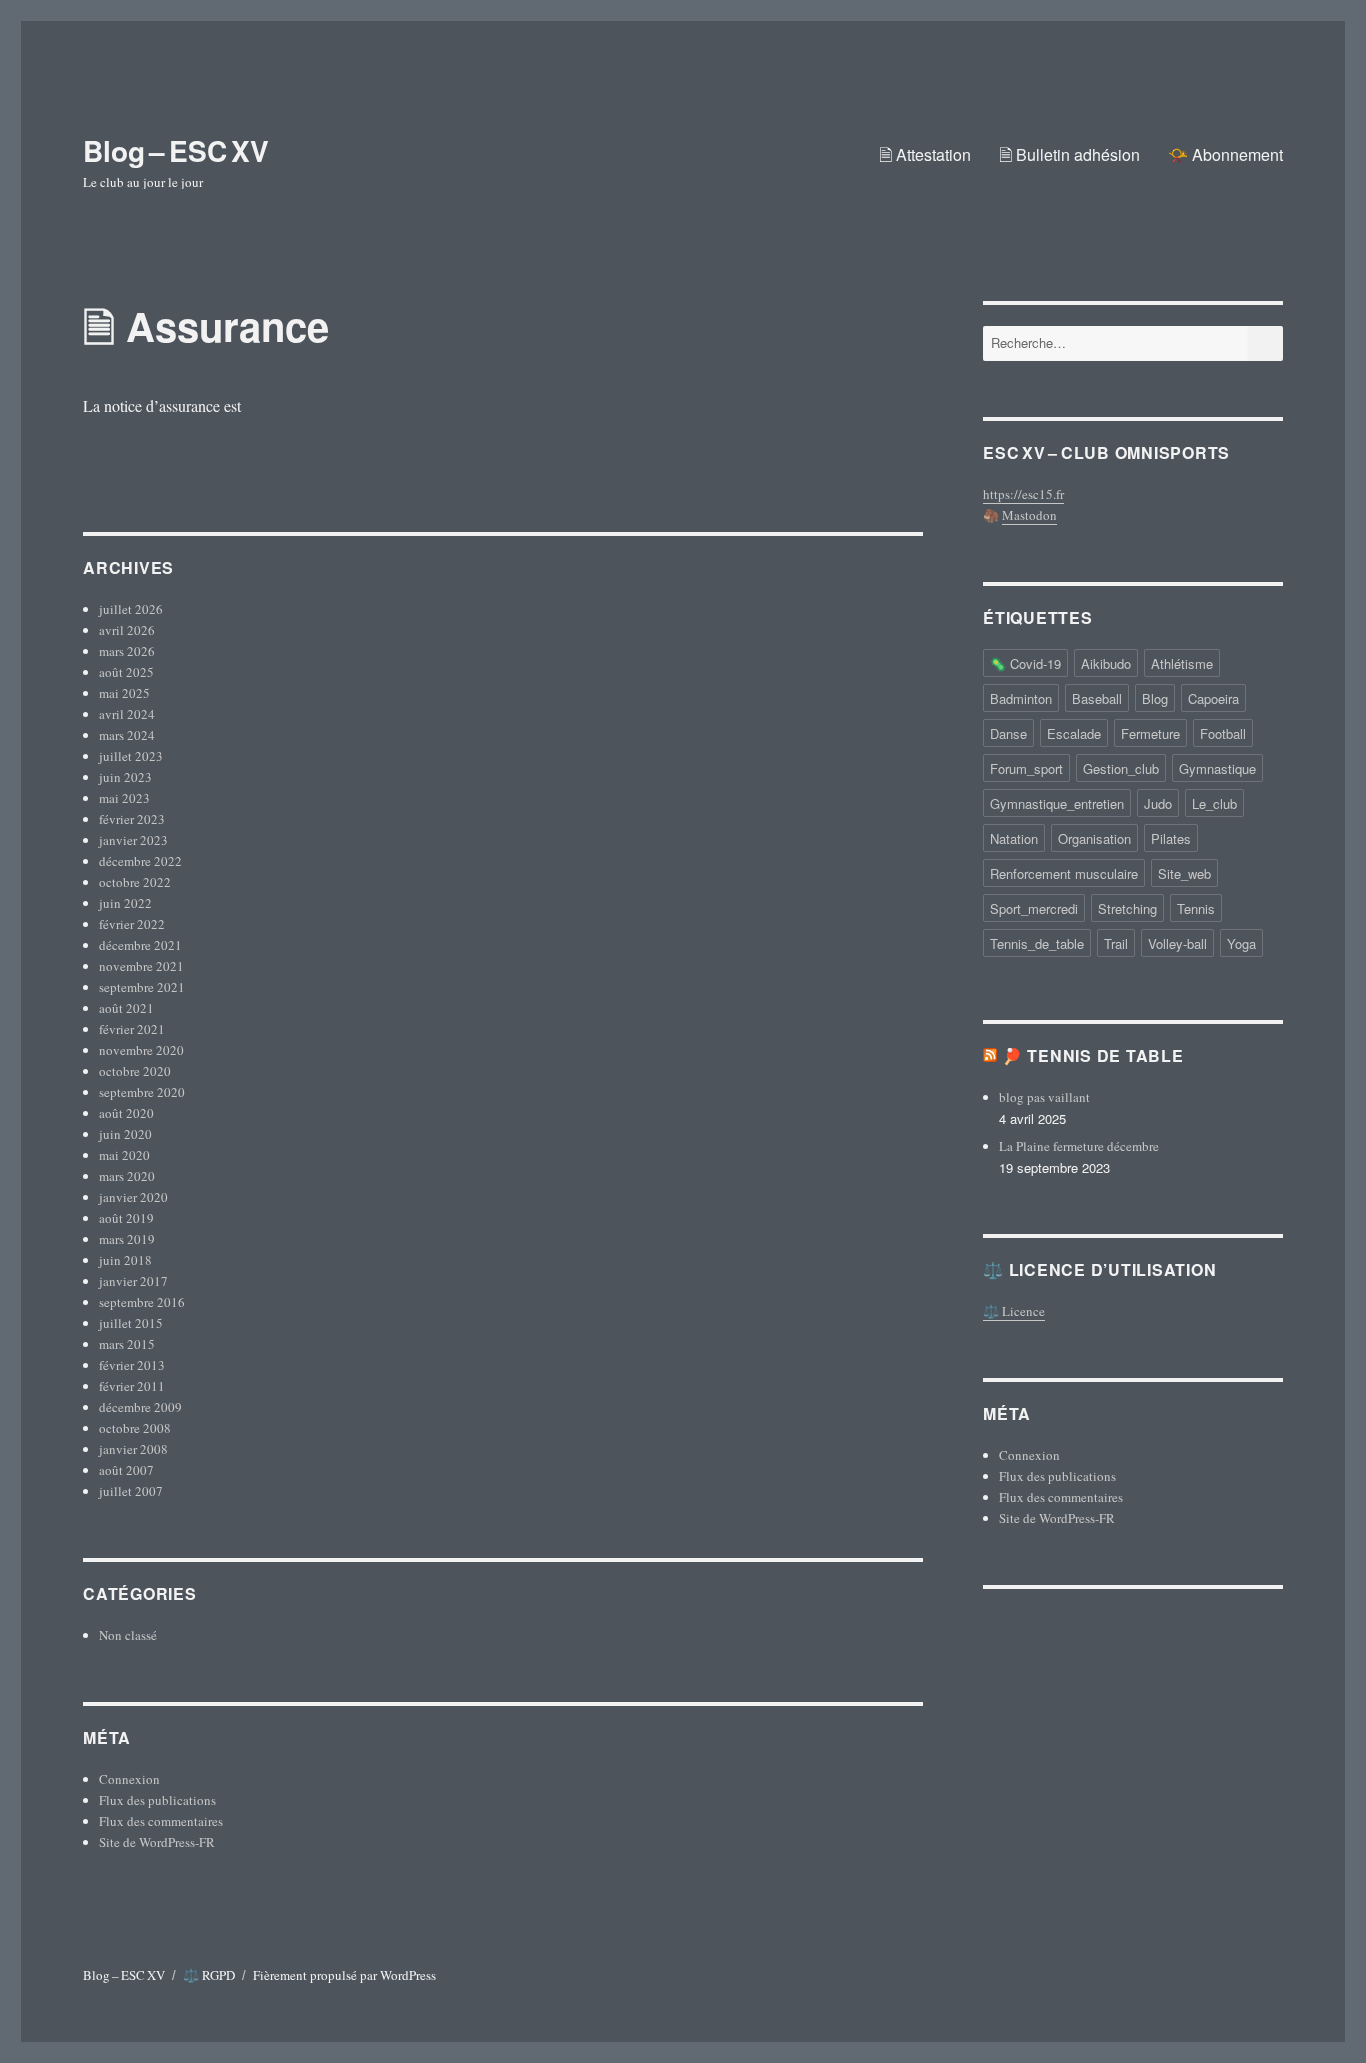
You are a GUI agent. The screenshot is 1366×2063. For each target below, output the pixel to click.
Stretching (1127, 908)
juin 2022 (125, 903)
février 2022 (132, 924)
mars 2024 (127, 735)
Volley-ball (1177, 943)
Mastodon (1029, 515)
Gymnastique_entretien (1057, 803)
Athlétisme (1182, 663)
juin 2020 (125, 1134)
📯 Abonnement (1225, 154)
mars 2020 (127, 1176)
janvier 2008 (133, 1449)
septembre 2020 (142, 1092)
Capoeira (1213, 698)
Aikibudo (1106, 663)
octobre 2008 (135, 1428)
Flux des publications (157, 1800)
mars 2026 (127, 651)
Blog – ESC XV (176, 150)
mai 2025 (124, 693)
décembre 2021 (140, 945)
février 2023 (132, 819)
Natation (1014, 838)
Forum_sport (1026, 768)
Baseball (1097, 698)
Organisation (1094, 838)
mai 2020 (124, 1155)
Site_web (1184, 873)
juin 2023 (125, 777)
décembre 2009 (140, 1407)
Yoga (1241, 943)
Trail (1116, 943)
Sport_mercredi (1034, 908)
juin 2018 (125, 1260)
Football (1223, 733)
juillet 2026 (131, 609)
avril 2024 (127, 714)
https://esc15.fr (1023, 494)
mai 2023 (124, 798)
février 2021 (132, 1029)
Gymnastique (1217, 768)
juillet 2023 (131, 756)
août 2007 (126, 1470)
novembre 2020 (141, 1050)
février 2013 (132, 1365)
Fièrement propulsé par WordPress (344, 1975)
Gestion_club (1121, 768)
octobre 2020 (135, 1071)
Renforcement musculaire (1064, 873)
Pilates (1171, 838)
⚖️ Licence (1014, 1311)
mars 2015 (127, 1344)
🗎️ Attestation (925, 154)
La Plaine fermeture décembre (1079, 1146)
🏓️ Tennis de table (1093, 1055)
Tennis (1196, 908)
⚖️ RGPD (209, 1975)
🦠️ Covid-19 (1025, 663)
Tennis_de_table (1037, 943)
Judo (1158, 803)
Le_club (1214, 803)
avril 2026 (127, 630)
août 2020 (126, 1113)
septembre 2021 (142, 987)
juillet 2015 (131, 1323)
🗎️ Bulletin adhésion (1069, 154)
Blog (1155, 698)
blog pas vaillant (1044, 1097)
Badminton (1021, 698)
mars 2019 (127, 1239)
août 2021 (126, 1008)
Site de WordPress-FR (157, 1842)
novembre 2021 (141, 966)
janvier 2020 (133, 1197)
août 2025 (126, 672)
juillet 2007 (131, 1491)
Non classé (128, 1635)
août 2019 (126, 1218)
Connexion (129, 1779)
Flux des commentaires (161, 1821)
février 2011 (132, 1386)
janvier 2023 (133, 840)
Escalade (1074, 733)
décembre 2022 (140, 861)
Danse (1008, 733)
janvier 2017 (133, 1281)
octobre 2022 (135, 882)
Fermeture (1150, 733)
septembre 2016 (142, 1302)
